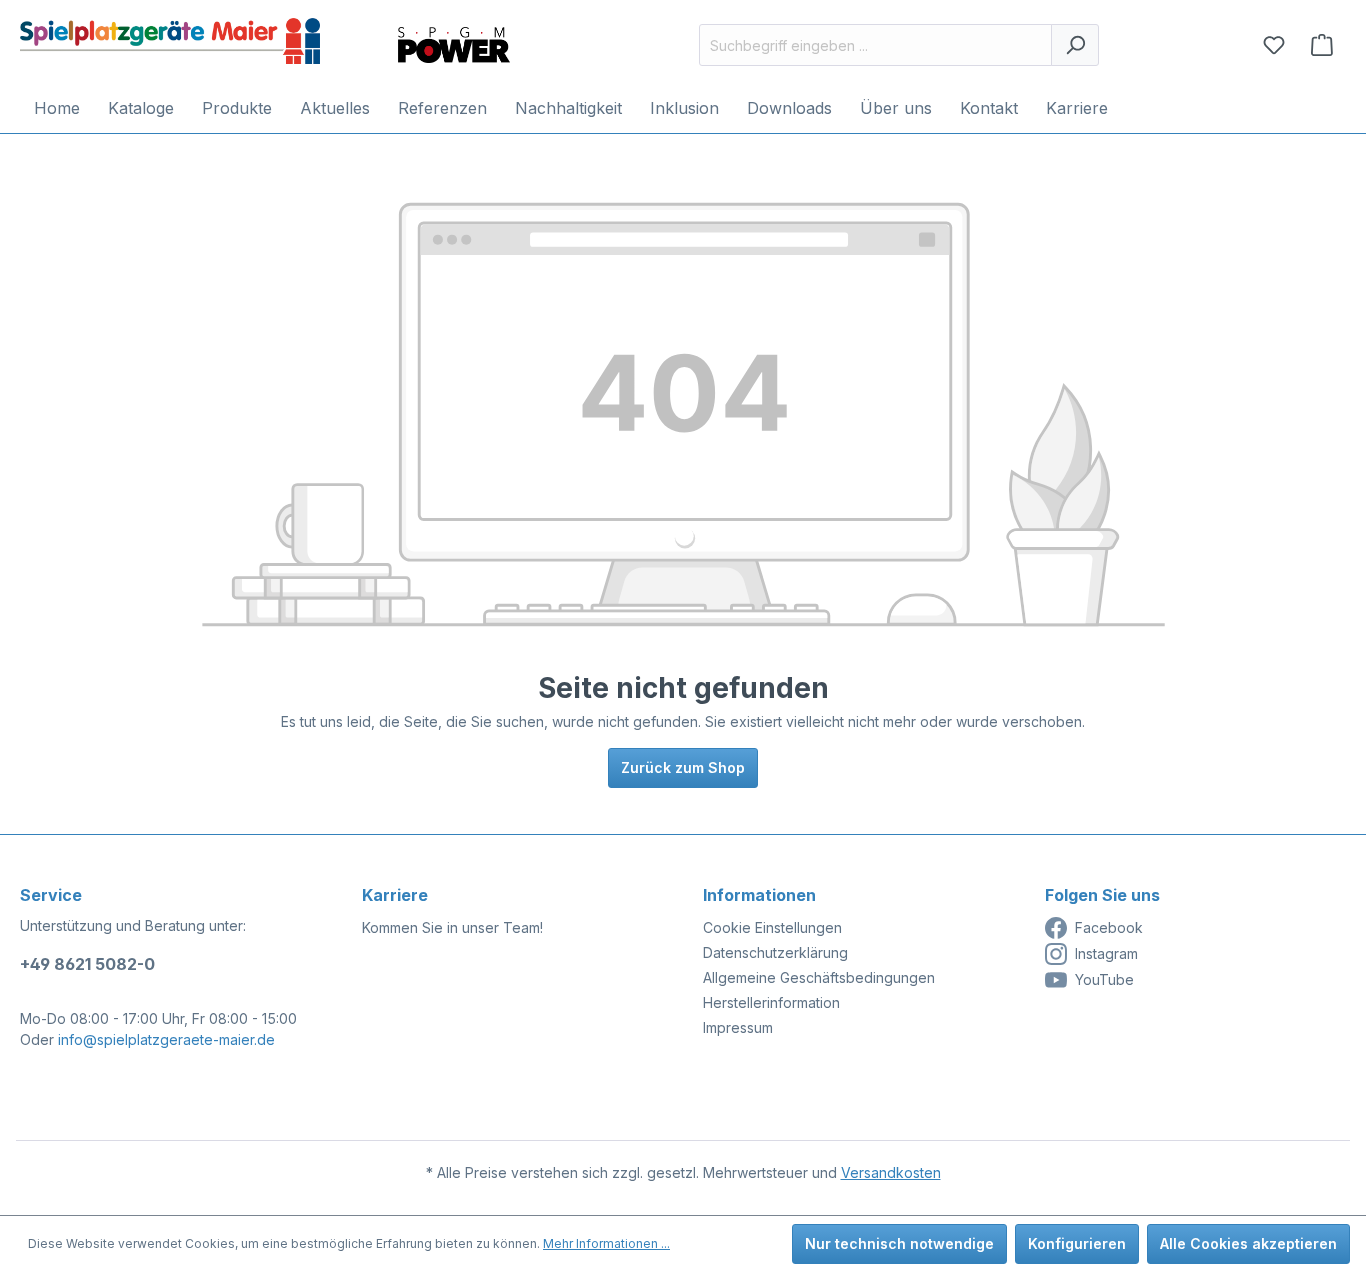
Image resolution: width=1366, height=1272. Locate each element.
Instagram (1106, 953)
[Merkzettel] (1274, 45)
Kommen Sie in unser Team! (452, 927)
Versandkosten (891, 1172)
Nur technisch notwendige (899, 1243)
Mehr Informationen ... (606, 1243)
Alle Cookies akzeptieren (1248, 1243)
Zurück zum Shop (683, 767)
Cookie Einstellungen (772, 927)
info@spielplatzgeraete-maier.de (166, 1039)
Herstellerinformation (771, 1002)
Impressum (738, 1027)
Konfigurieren (1077, 1243)
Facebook (1109, 927)
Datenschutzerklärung (775, 952)
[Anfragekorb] (1322, 45)
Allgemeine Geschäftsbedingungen (819, 977)
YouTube (1104, 979)
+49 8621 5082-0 (87, 964)
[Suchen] (1075, 45)
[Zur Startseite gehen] (170, 41)
